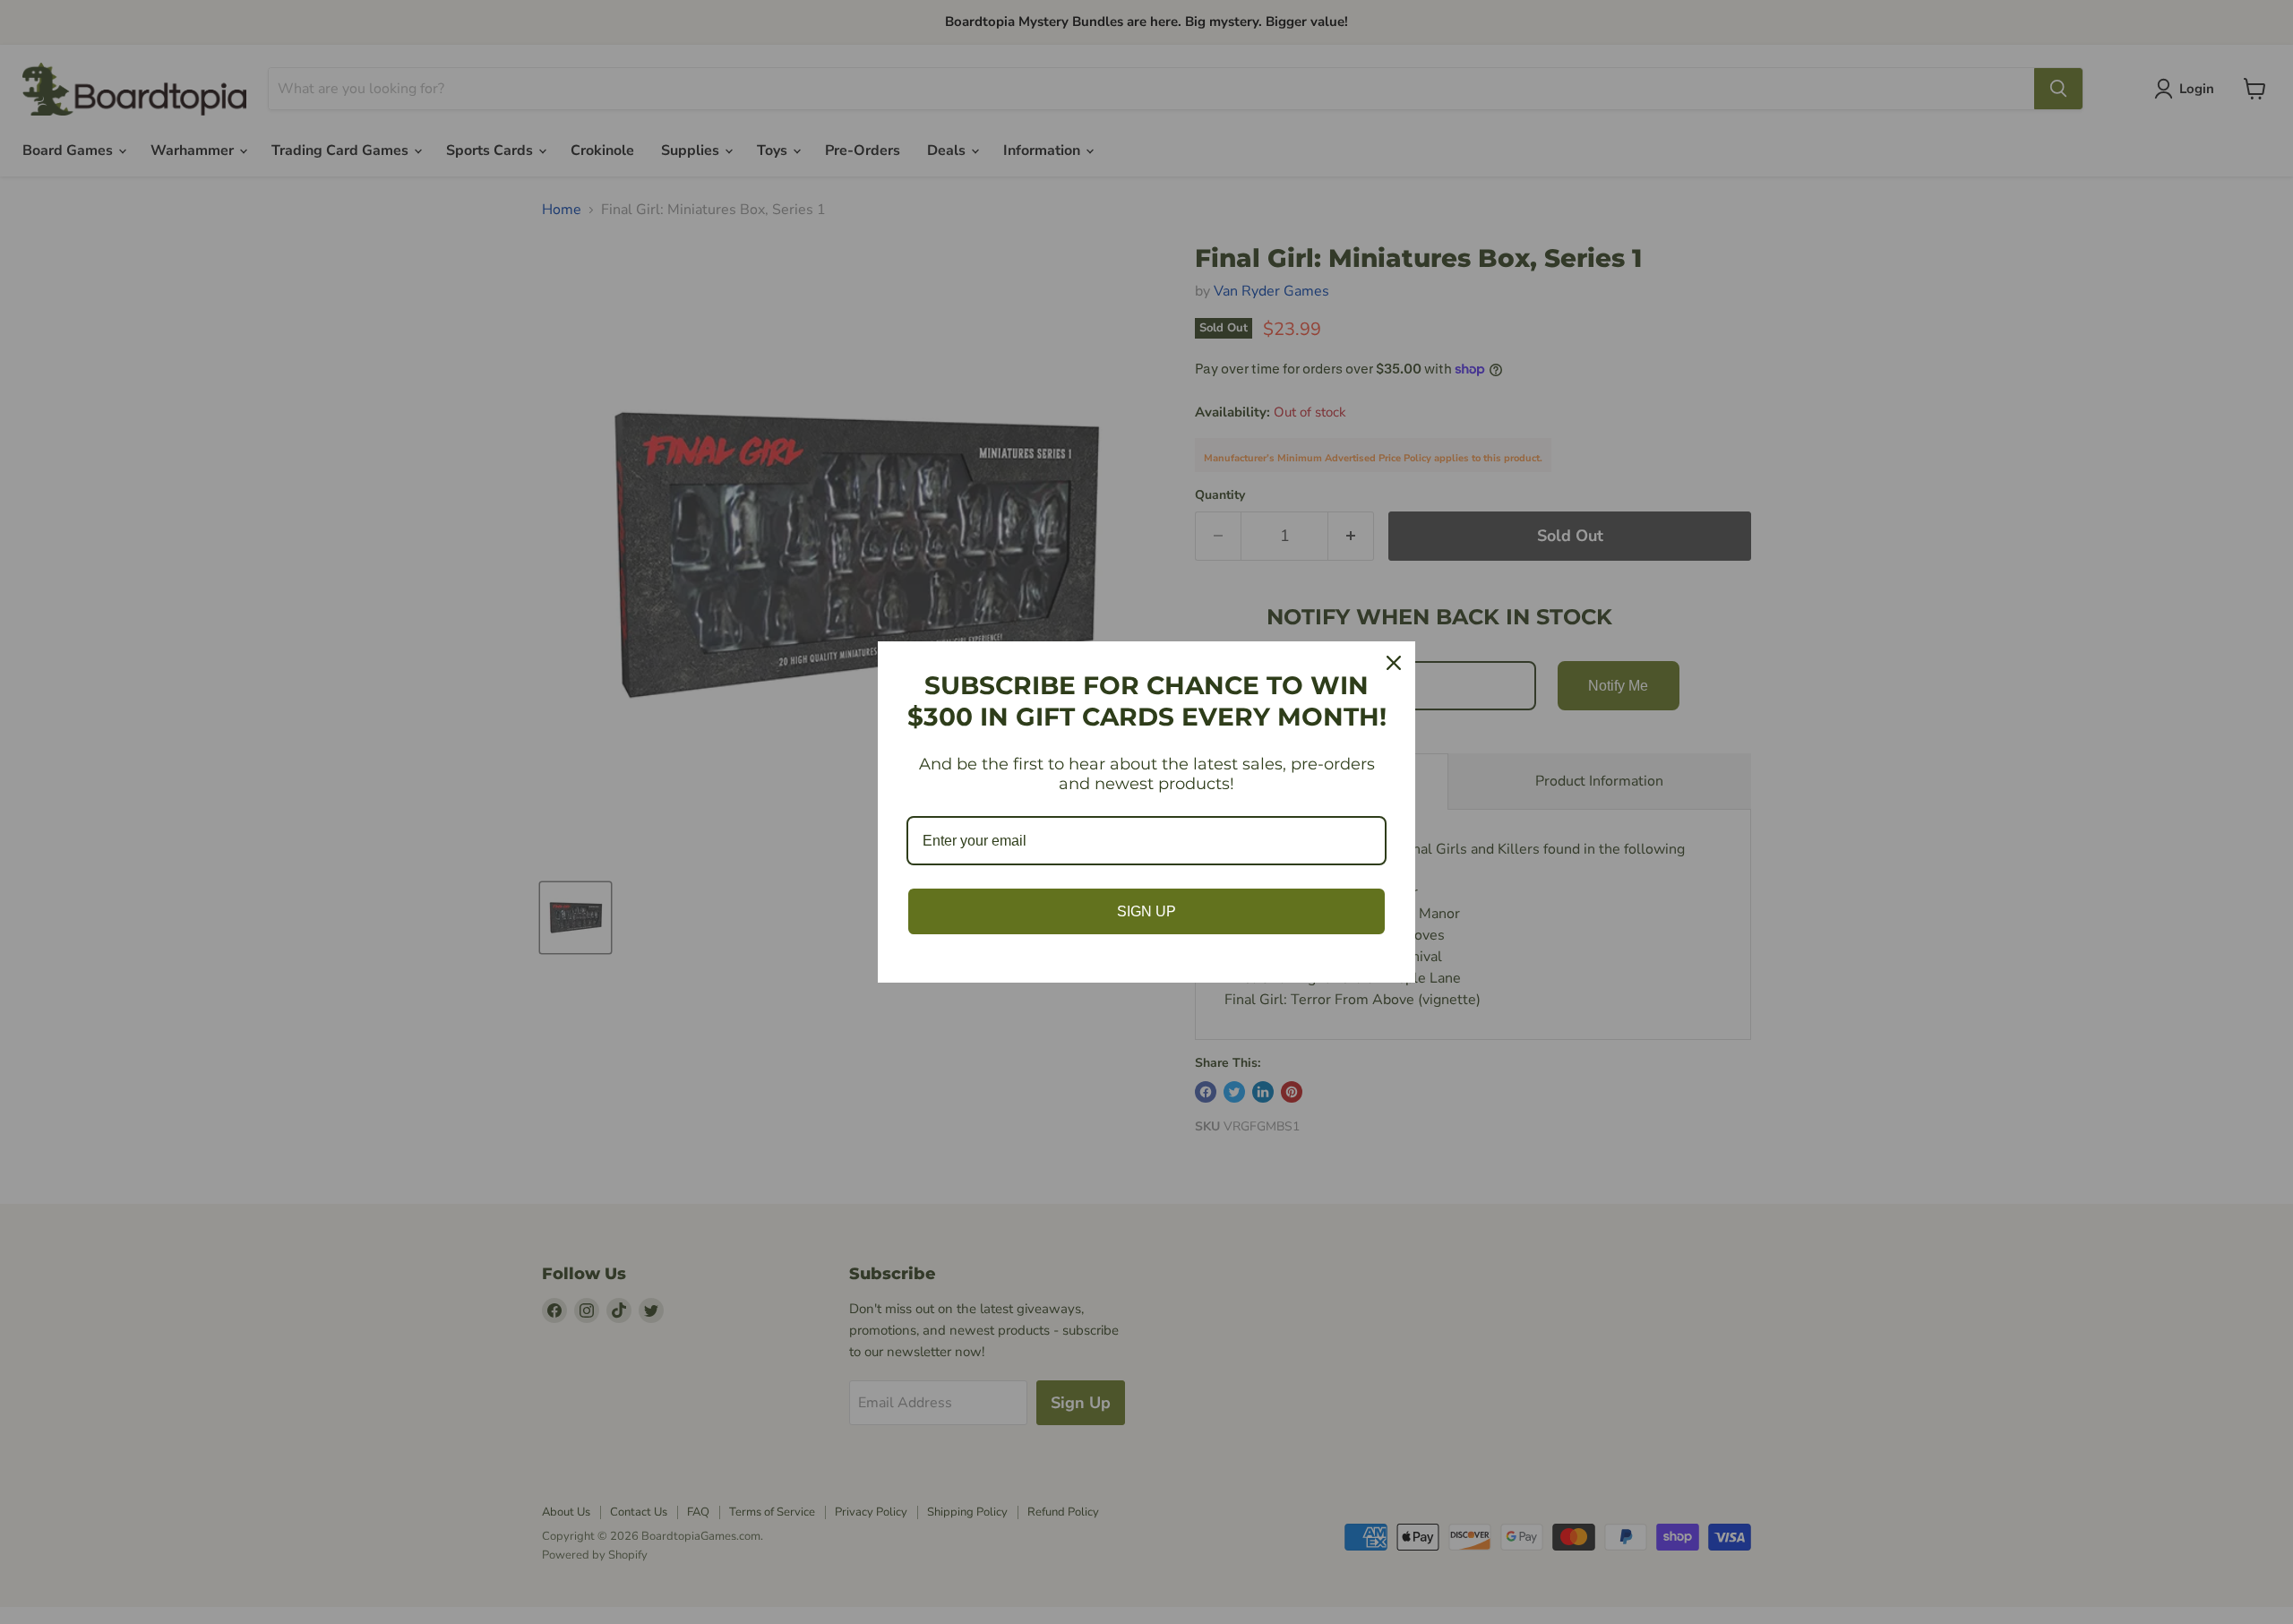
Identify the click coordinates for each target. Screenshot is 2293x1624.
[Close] (1394, 663)
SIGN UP (1146, 911)
